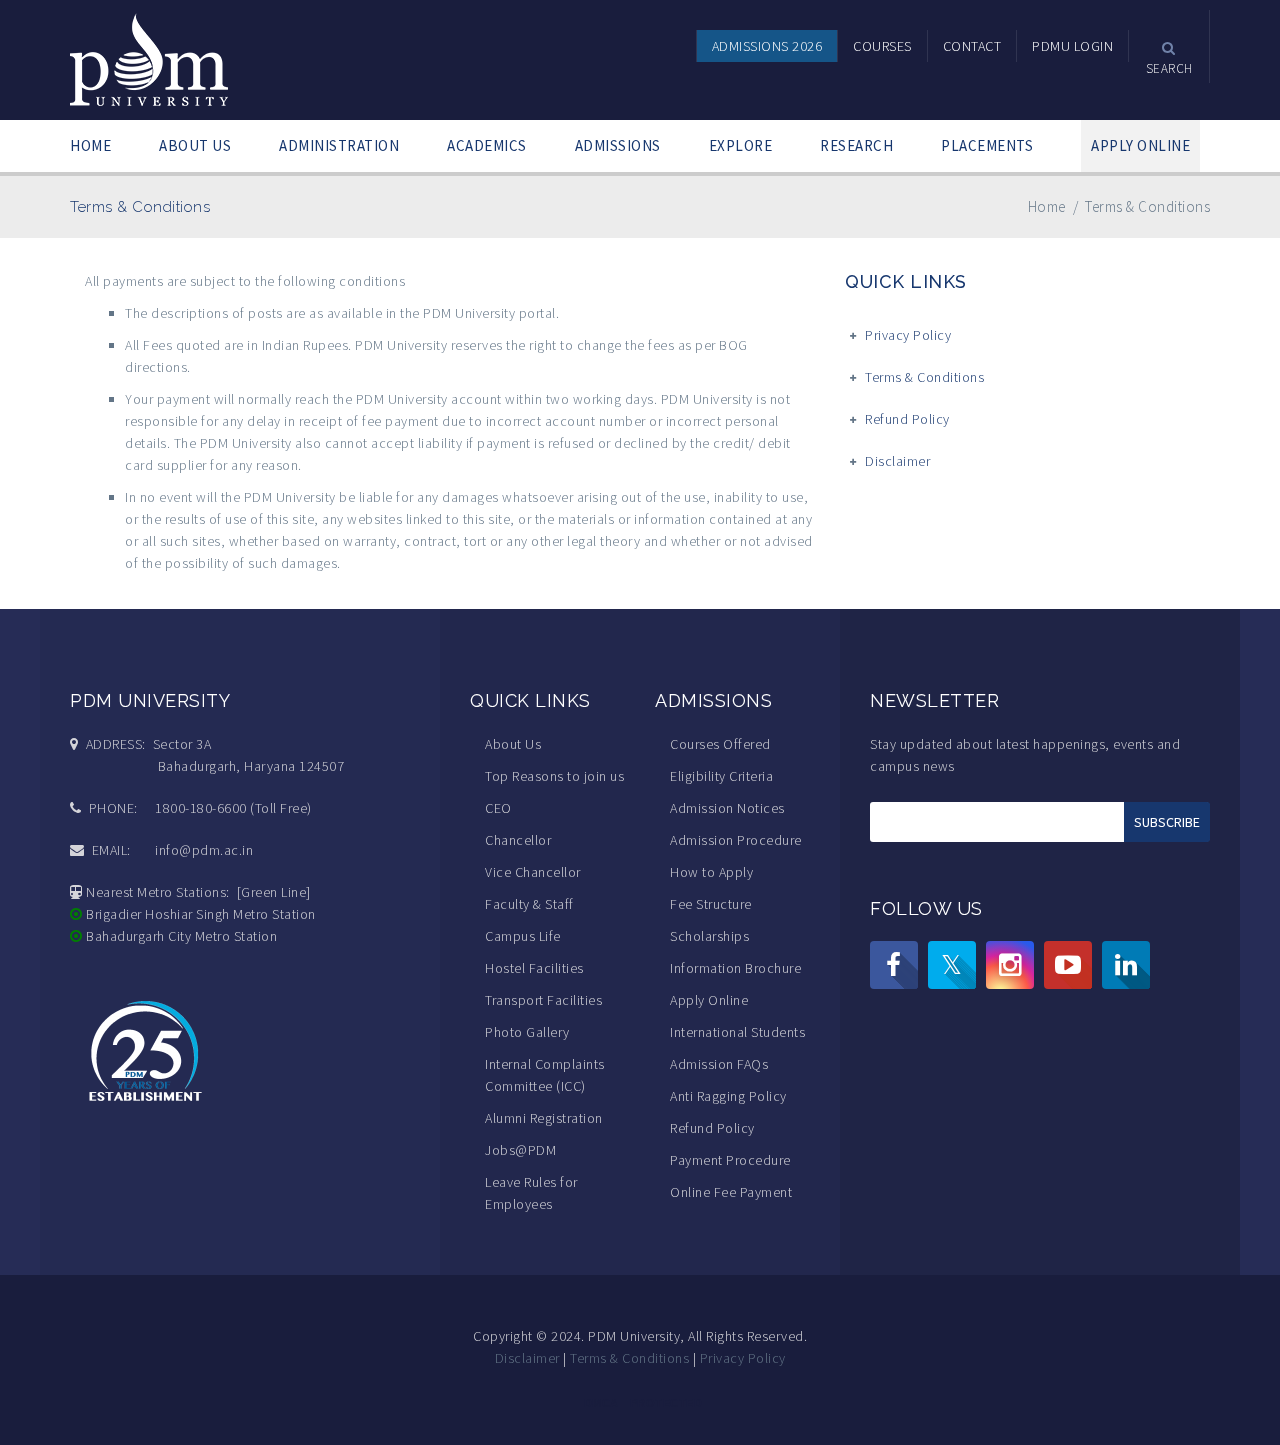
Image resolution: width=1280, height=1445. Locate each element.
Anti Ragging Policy (728, 1096)
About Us (513, 744)
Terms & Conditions (924, 377)
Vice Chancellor (533, 872)
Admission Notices (727, 808)
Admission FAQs (719, 1064)
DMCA (601, 1403)
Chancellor (518, 840)
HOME (90, 145)
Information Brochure (735, 968)
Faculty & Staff (529, 904)
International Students (737, 1032)
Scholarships (709, 936)
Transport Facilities (543, 1000)
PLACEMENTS (987, 145)
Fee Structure (711, 904)
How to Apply (711, 872)
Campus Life (523, 936)
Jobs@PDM (520, 1150)
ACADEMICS (487, 145)
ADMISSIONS (618, 145)
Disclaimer (897, 461)
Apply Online (709, 1000)
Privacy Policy (908, 335)
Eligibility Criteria (721, 776)
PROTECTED (666, 1403)
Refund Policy (907, 419)
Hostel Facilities (534, 968)
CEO (498, 808)
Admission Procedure (736, 840)
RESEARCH (856, 145)
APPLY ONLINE (1140, 145)
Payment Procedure (730, 1160)
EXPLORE (741, 145)
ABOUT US (195, 145)
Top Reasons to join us (554, 776)
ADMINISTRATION (339, 145)
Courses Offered (720, 744)
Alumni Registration (544, 1118)
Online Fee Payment (731, 1192)
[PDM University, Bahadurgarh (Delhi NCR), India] (150, 58)
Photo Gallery (527, 1032)
